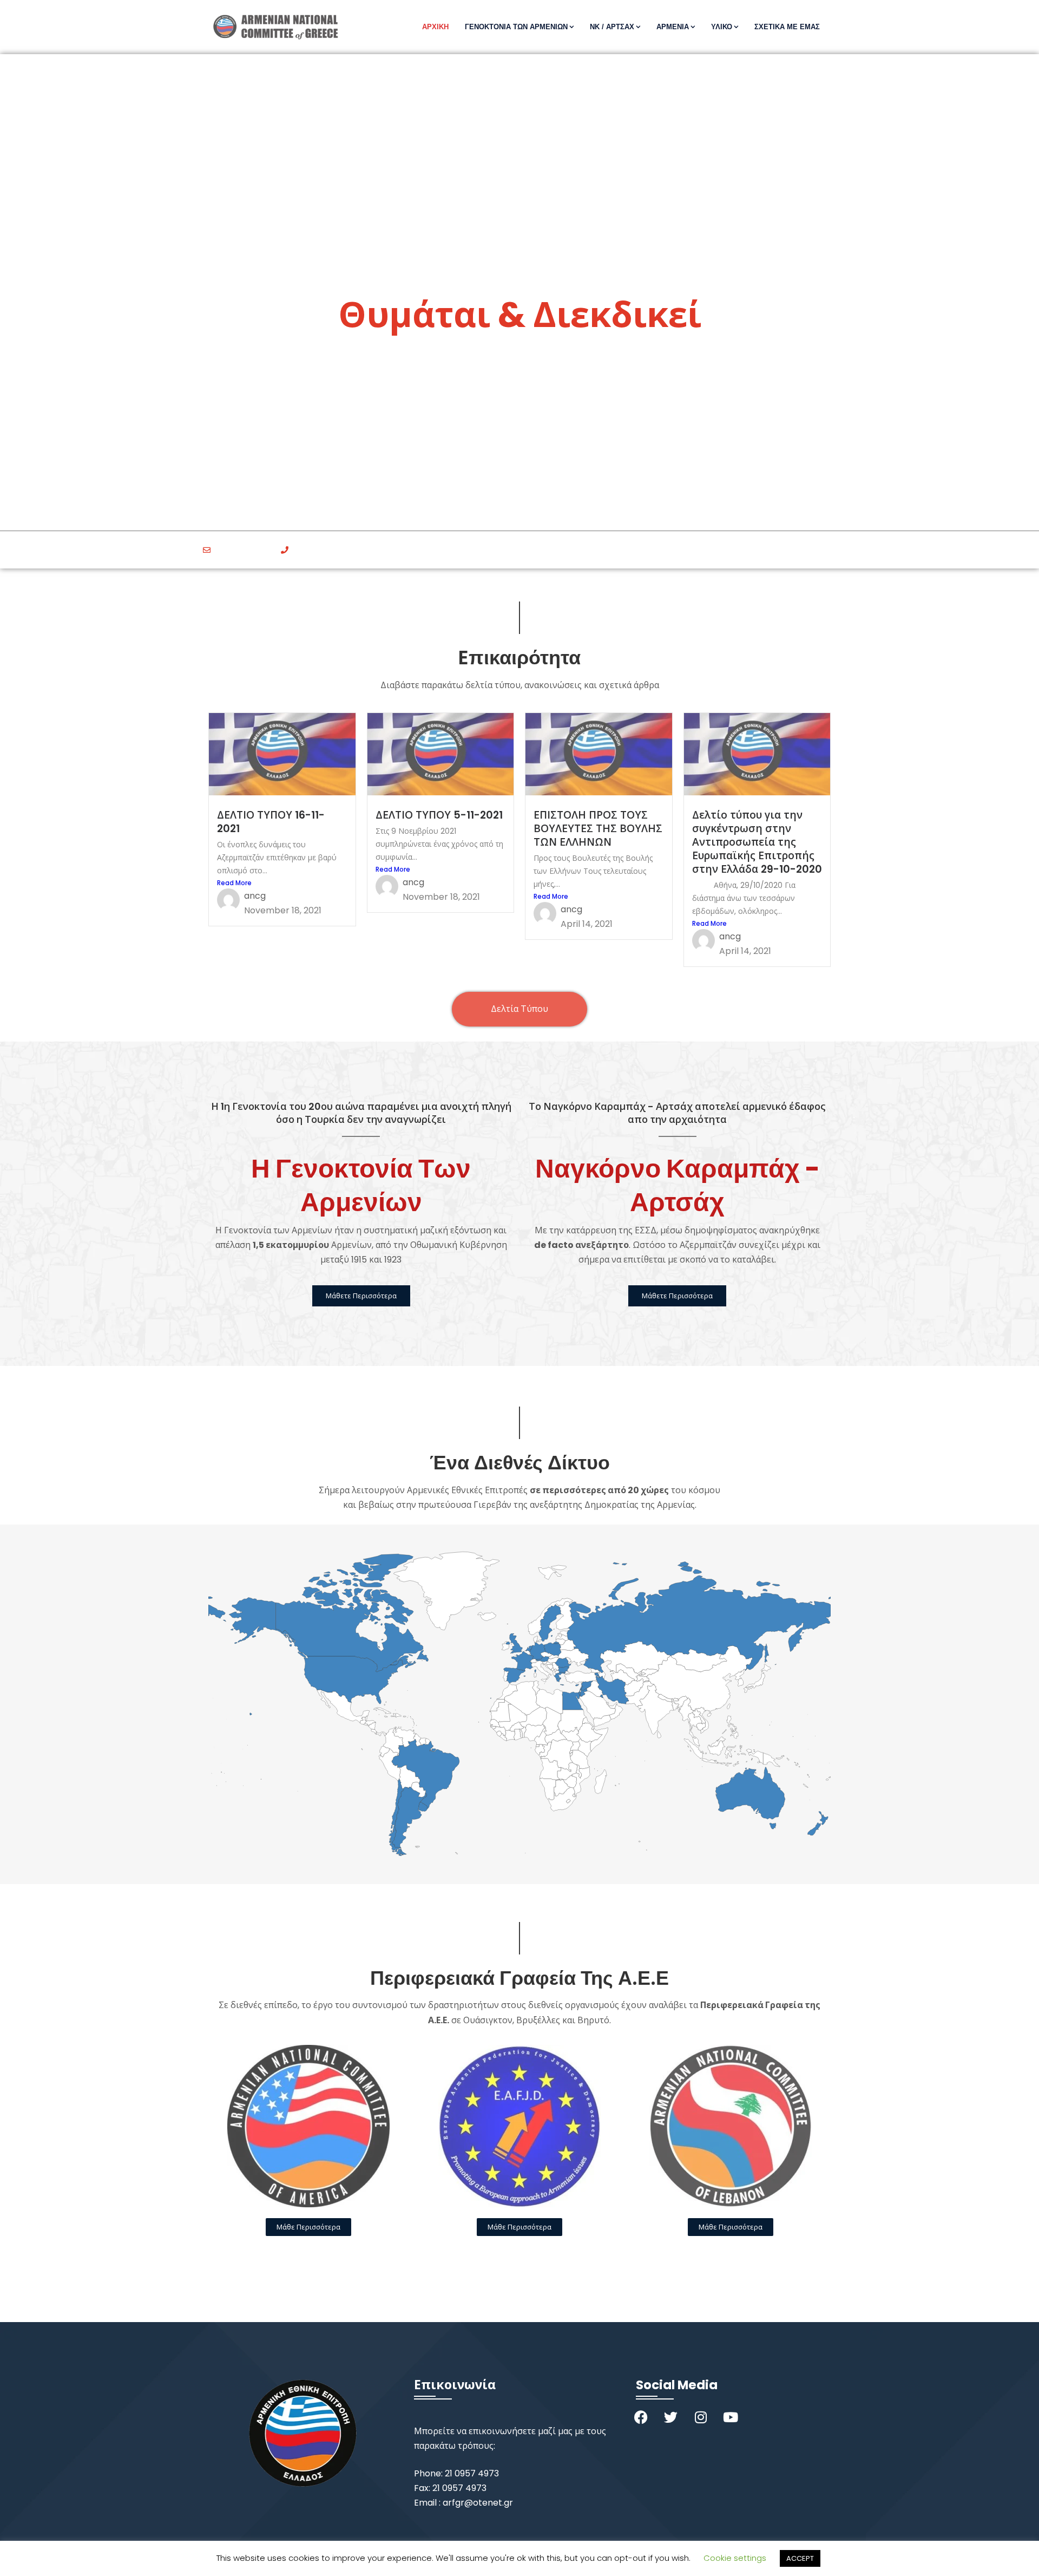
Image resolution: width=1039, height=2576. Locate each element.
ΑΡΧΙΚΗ (435, 27)
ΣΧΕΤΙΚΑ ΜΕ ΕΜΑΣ (787, 27)
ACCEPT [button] (800, 2558)
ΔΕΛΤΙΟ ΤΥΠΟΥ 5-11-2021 (439, 815)
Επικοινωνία (455, 2385)
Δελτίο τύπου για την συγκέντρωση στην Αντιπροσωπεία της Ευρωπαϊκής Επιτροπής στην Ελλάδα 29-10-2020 (757, 842)
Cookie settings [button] (735, 2558)
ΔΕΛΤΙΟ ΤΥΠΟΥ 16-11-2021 (271, 822)
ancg (255, 896)
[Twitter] (671, 2417)
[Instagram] (701, 2417)
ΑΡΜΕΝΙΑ (673, 27)
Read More (234, 883)
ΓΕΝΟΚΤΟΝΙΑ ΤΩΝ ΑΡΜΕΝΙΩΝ (516, 27)
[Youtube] (731, 2417)
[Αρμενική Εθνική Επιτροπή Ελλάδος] (280, 27)
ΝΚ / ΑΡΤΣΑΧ (612, 27)
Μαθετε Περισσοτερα (519, 411)
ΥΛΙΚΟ (722, 27)
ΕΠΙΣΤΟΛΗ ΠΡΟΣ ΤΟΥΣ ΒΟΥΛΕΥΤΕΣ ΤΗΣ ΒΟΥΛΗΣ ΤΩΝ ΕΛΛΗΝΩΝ (598, 829)
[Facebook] (641, 2417)
